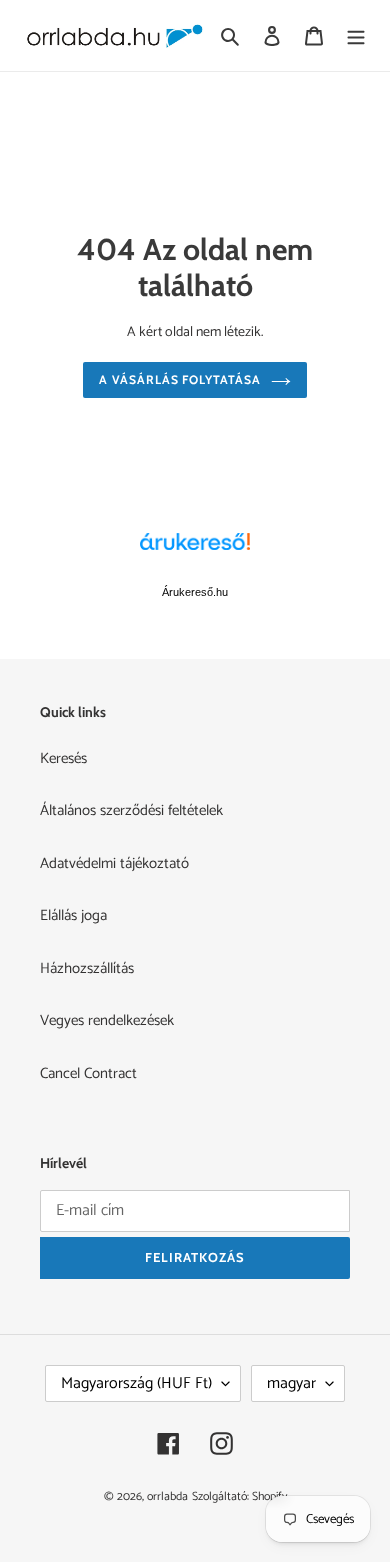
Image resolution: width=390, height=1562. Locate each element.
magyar (291, 1383)
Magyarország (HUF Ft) (136, 1383)
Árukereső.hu (195, 592)
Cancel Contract (88, 1073)
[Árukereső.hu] (195, 552)
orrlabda (167, 1496)
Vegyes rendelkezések (107, 1020)
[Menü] (356, 35)
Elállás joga (73, 915)
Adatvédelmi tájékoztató (114, 863)
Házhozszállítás (87, 968)
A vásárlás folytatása (180, 379)
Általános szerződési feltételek (131, 810)
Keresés (63, 758)
